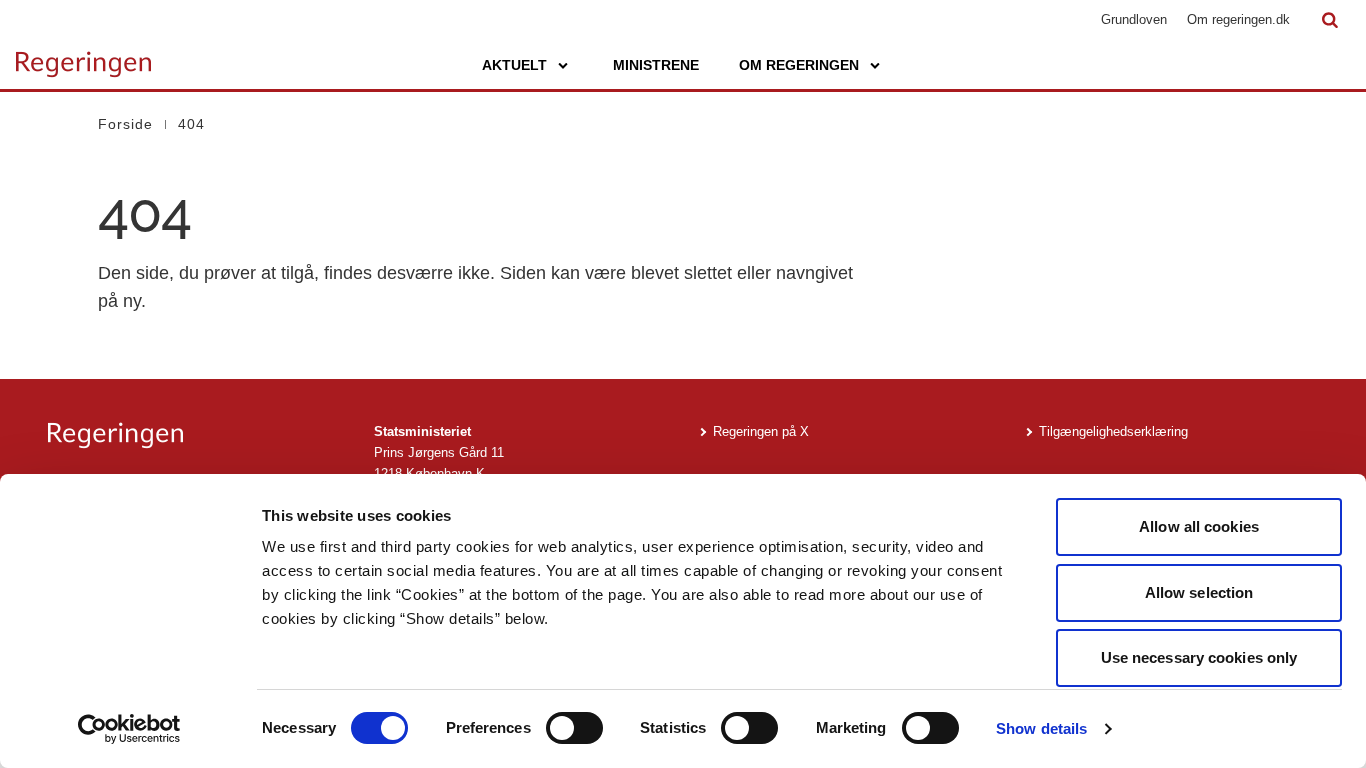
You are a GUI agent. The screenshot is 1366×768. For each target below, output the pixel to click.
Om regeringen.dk (1238, 19)
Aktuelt (514, 65)
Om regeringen (799, 65)
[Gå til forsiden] (83, 55)
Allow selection (1199, 592)
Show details (1041, 728)
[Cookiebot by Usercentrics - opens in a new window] (129, 729)
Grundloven (1134, 19)
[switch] (574, 728)
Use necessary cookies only (1199, 657)
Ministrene (656, 65)
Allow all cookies (1199, 526)
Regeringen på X (761, 431)
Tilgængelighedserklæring (1113, 431)
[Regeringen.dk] (195, 435)
